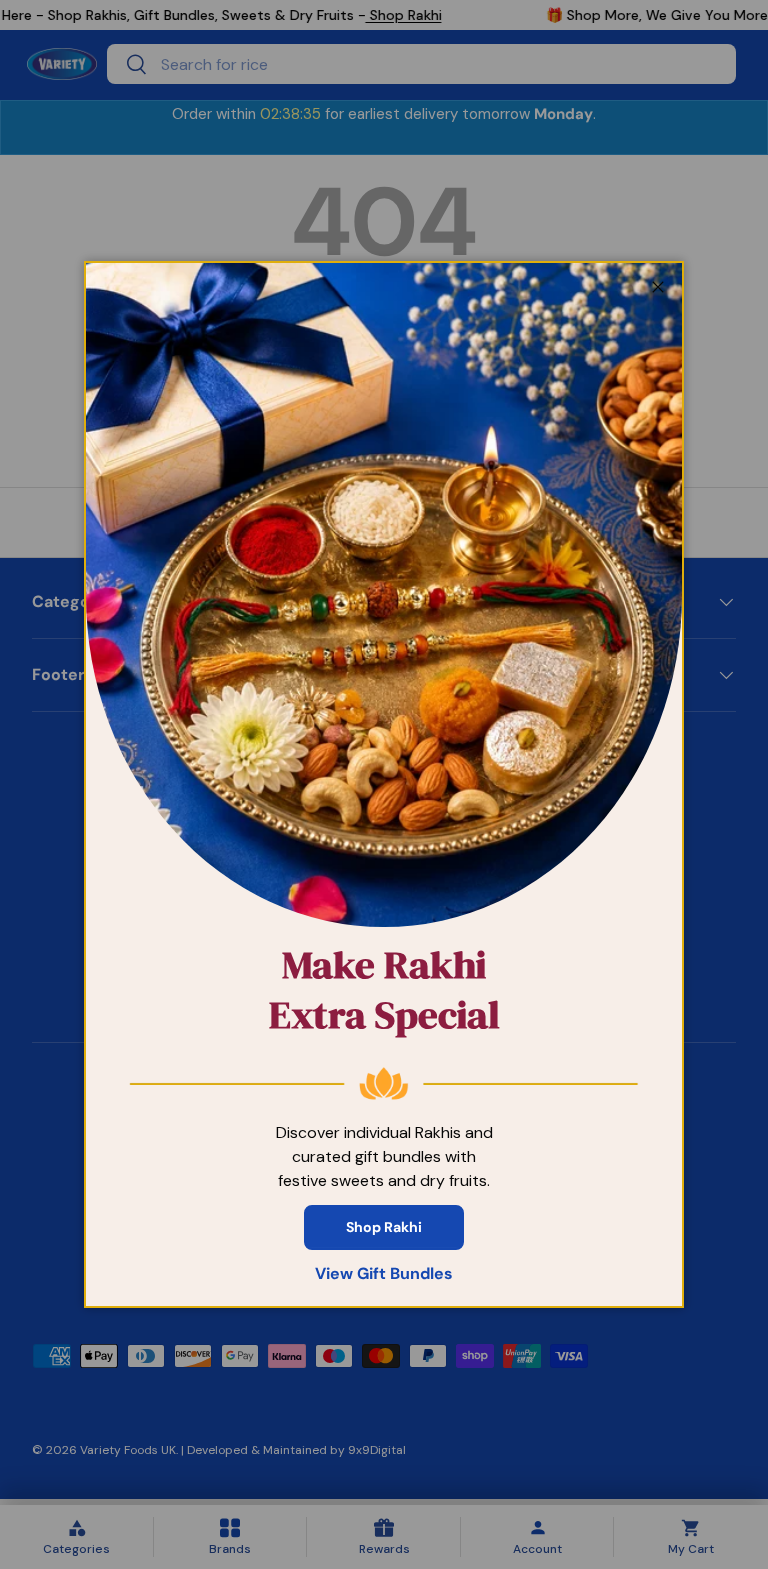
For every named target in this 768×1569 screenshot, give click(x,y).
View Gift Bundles (384, 1273)
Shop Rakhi (384, 1227)
